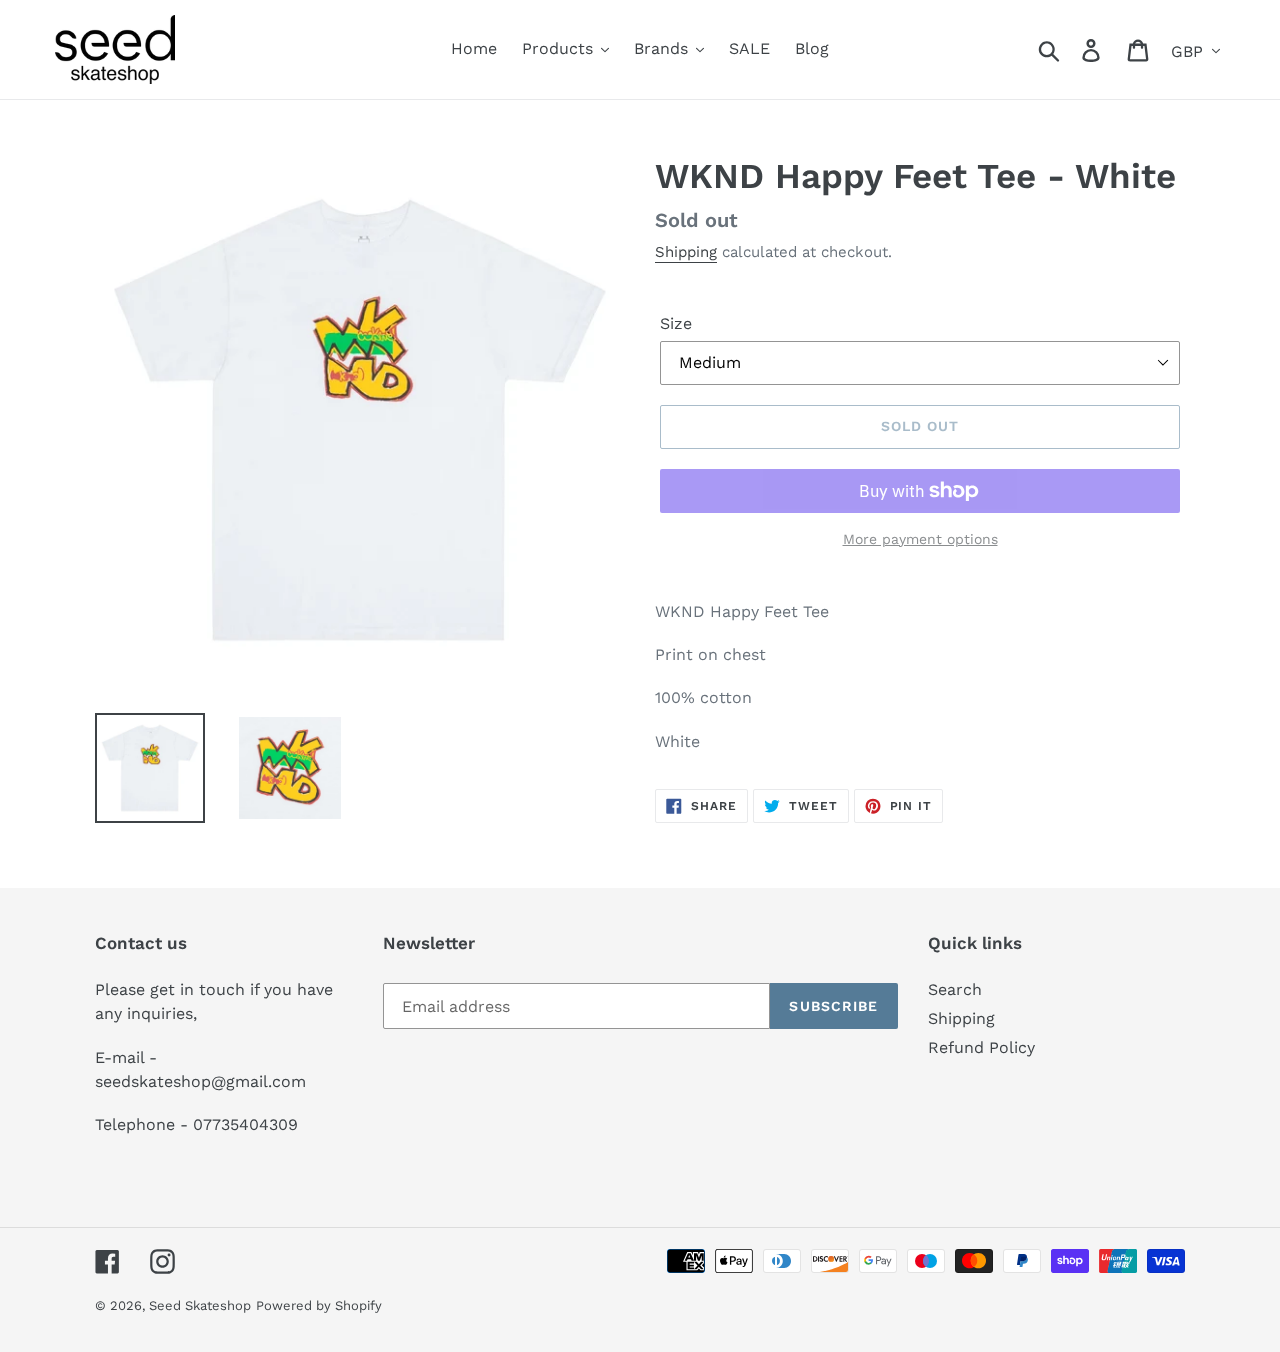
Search (955, 989)
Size (676, 323)
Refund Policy (981, 1047)
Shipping (686, 252)
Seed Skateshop (200, 1305)
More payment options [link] (920, 539)
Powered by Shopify (319, 1305)
